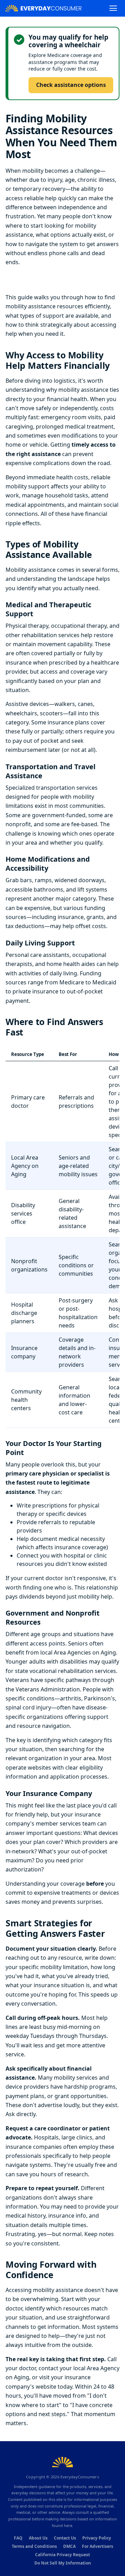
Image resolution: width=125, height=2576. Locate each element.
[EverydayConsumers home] (43, 8)
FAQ (18, 2538)
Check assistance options (71, 85)
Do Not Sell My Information (63, 2563)
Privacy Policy (97, 2538)
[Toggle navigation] (113, 8)
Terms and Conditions (34, 2546)
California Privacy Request (62, 2555)
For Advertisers (98, 2546)
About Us (38, 2538)
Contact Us (65, 2538)
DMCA (69, 2546)
